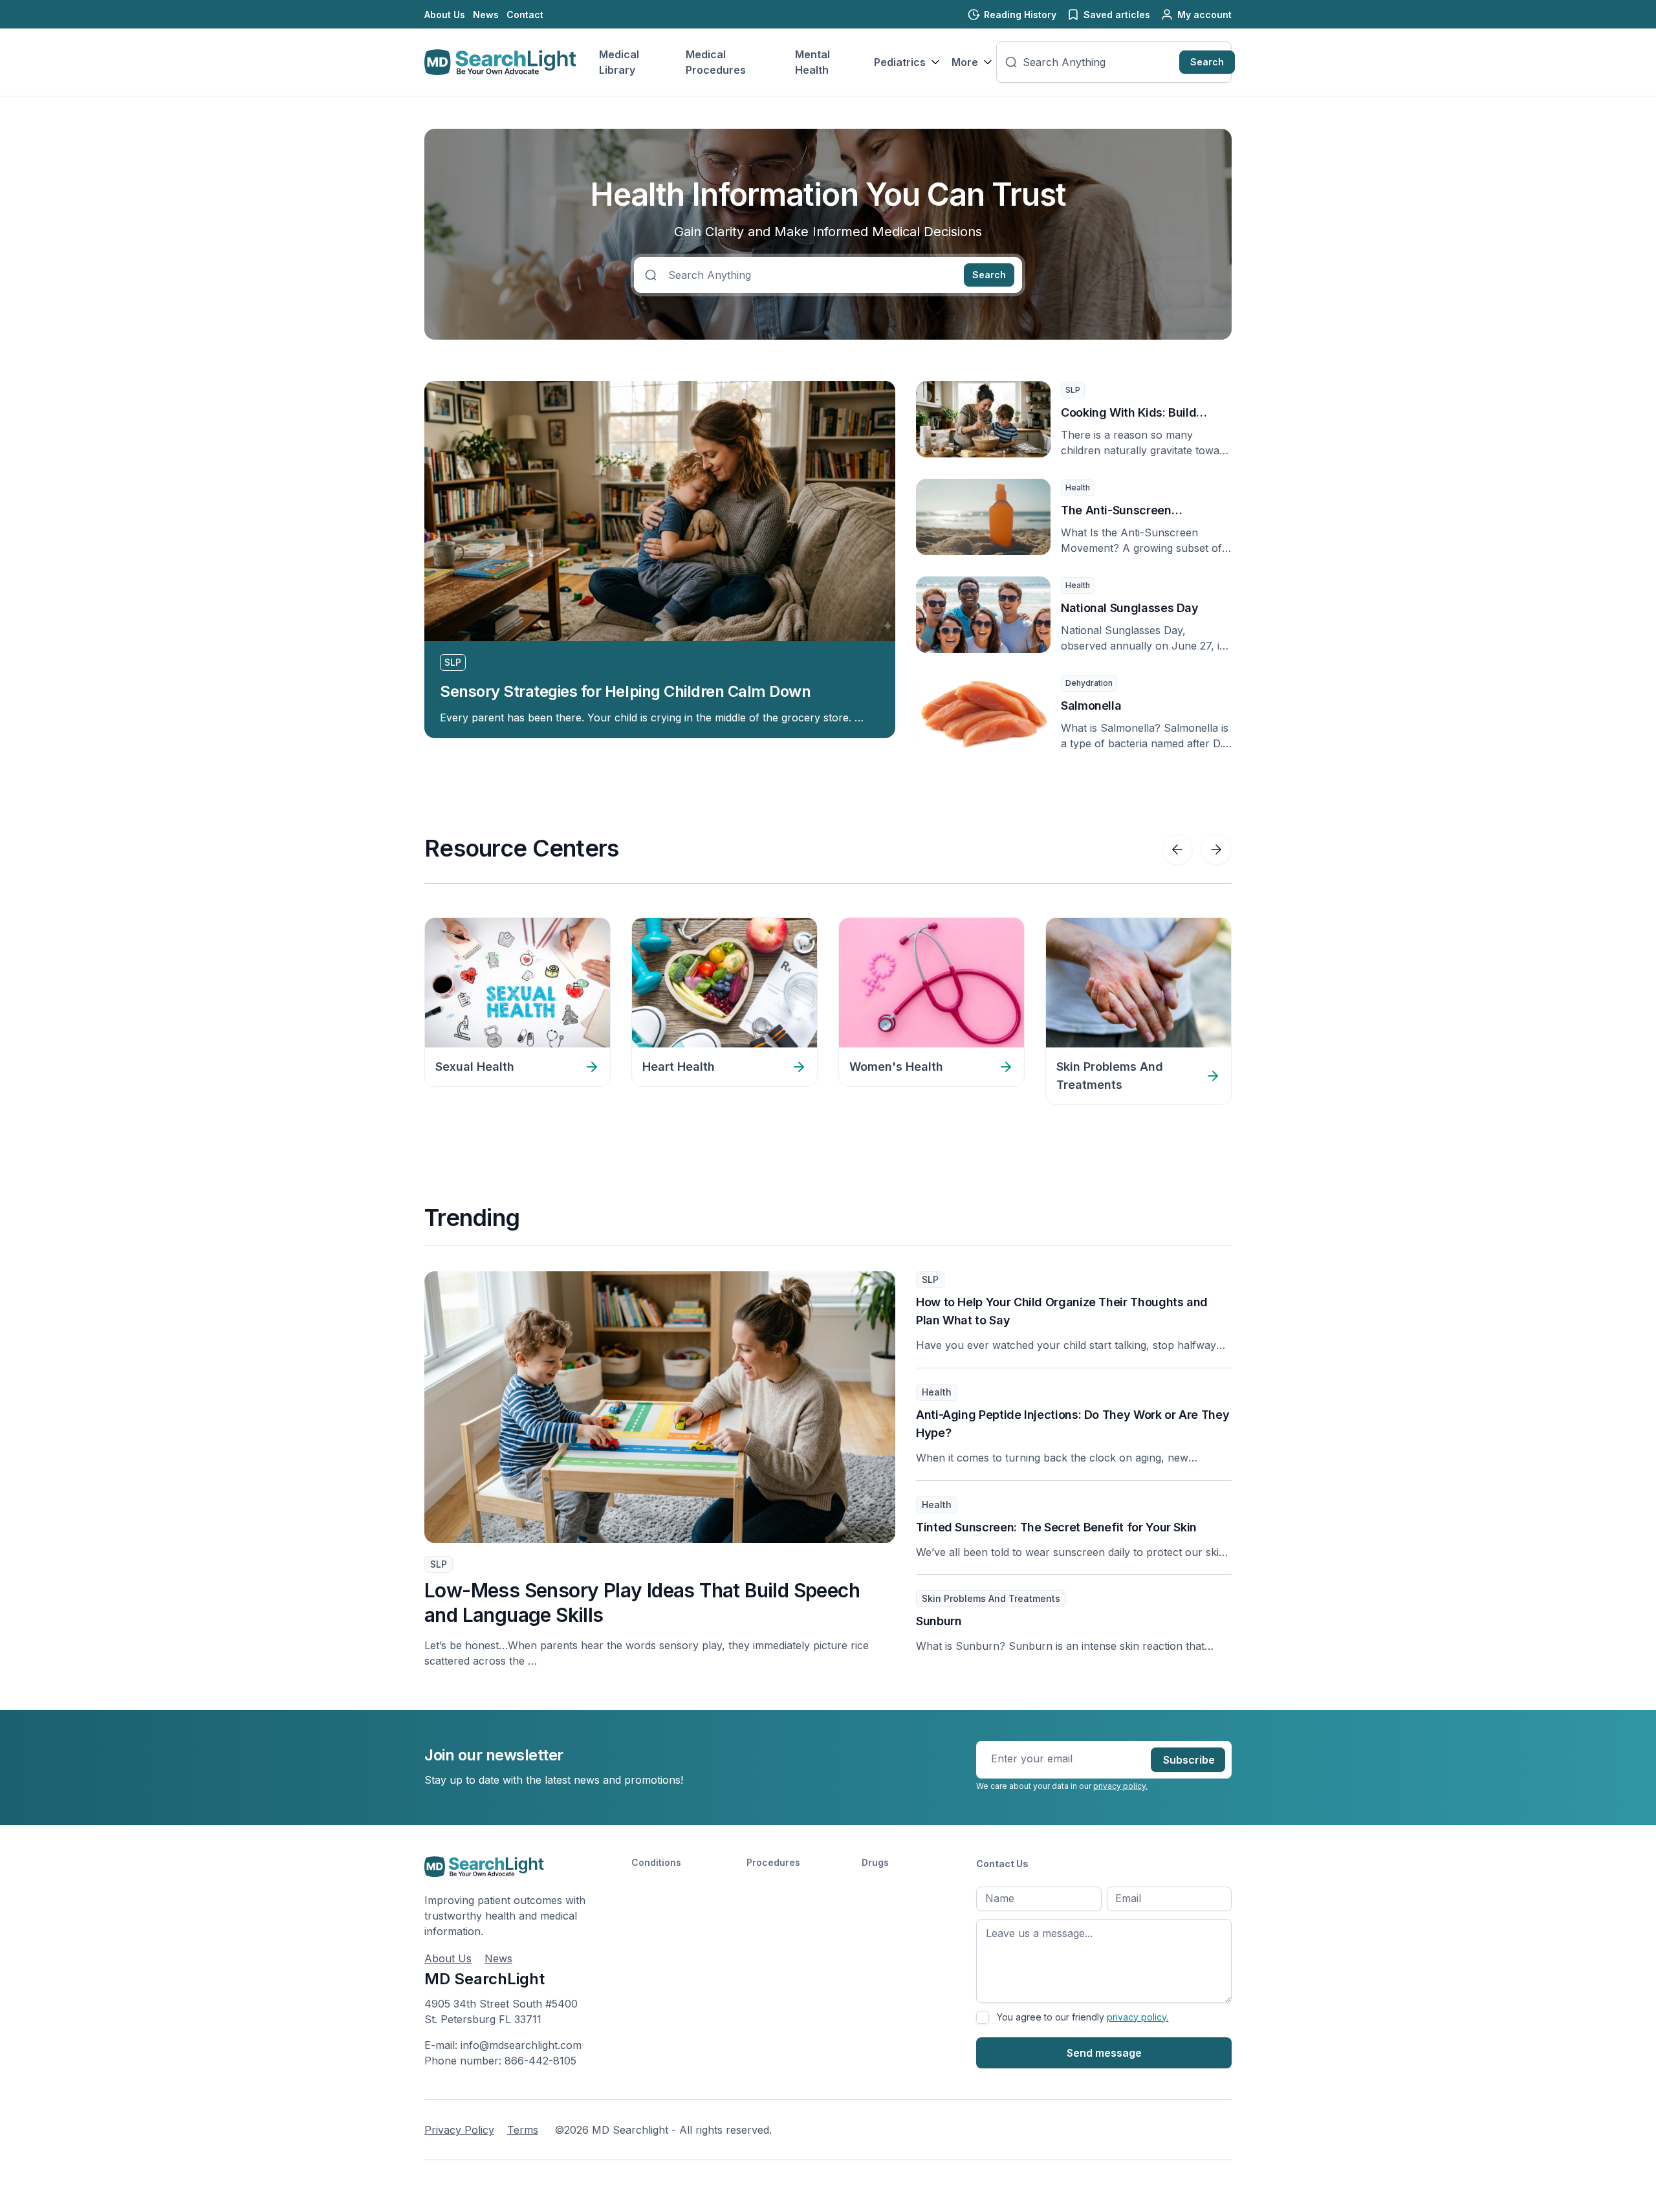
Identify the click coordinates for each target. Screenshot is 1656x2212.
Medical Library (619, 62)
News (486, 15)
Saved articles (1117, 15)
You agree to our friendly (1083, 2017)
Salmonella (1091, 706)
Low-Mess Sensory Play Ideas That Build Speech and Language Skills (642, 1603)
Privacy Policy (459, 2130)
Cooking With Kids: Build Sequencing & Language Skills (1144, 414)
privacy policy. (1120, 1786)
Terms (523, 2130)
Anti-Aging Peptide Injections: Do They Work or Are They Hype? (1073, 1424)
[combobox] (1098, 62)
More (965, 62)
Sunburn (939, 1621)
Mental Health (812, 62)
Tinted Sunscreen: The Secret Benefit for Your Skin (1056, 1527)
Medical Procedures (716, 62)
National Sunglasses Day (1130, 608)
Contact (525, 15)
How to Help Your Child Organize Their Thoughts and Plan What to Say (1062, 1311)
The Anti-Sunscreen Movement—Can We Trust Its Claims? (1141, 511)
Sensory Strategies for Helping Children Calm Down (625, 691)
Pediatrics (900, 62)
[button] (1177, 849)
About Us (445, 15)
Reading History (1020, 15)
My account (1204, 15)
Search (1207, 62)
